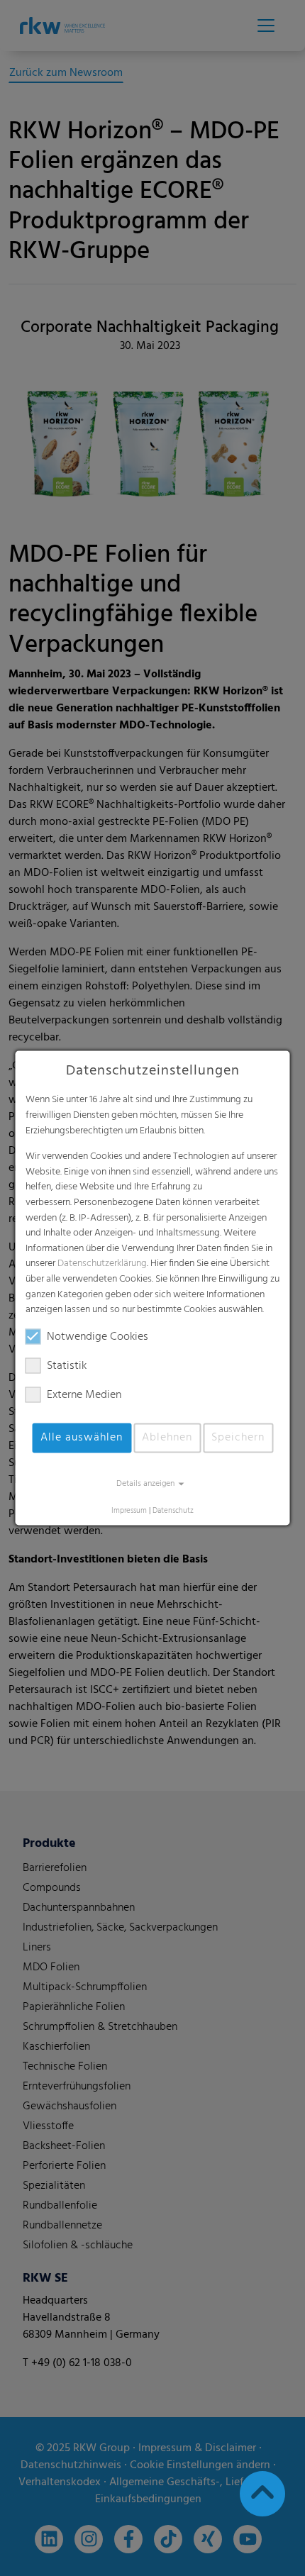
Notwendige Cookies (98, 1337)
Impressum (129, 1511)
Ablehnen (167, 1438)
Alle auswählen (82, 1438)
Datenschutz (173, 1511)
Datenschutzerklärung (102, 1264)
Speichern (238, 1438)
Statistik (67, 1366)
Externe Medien (84, 1395)
